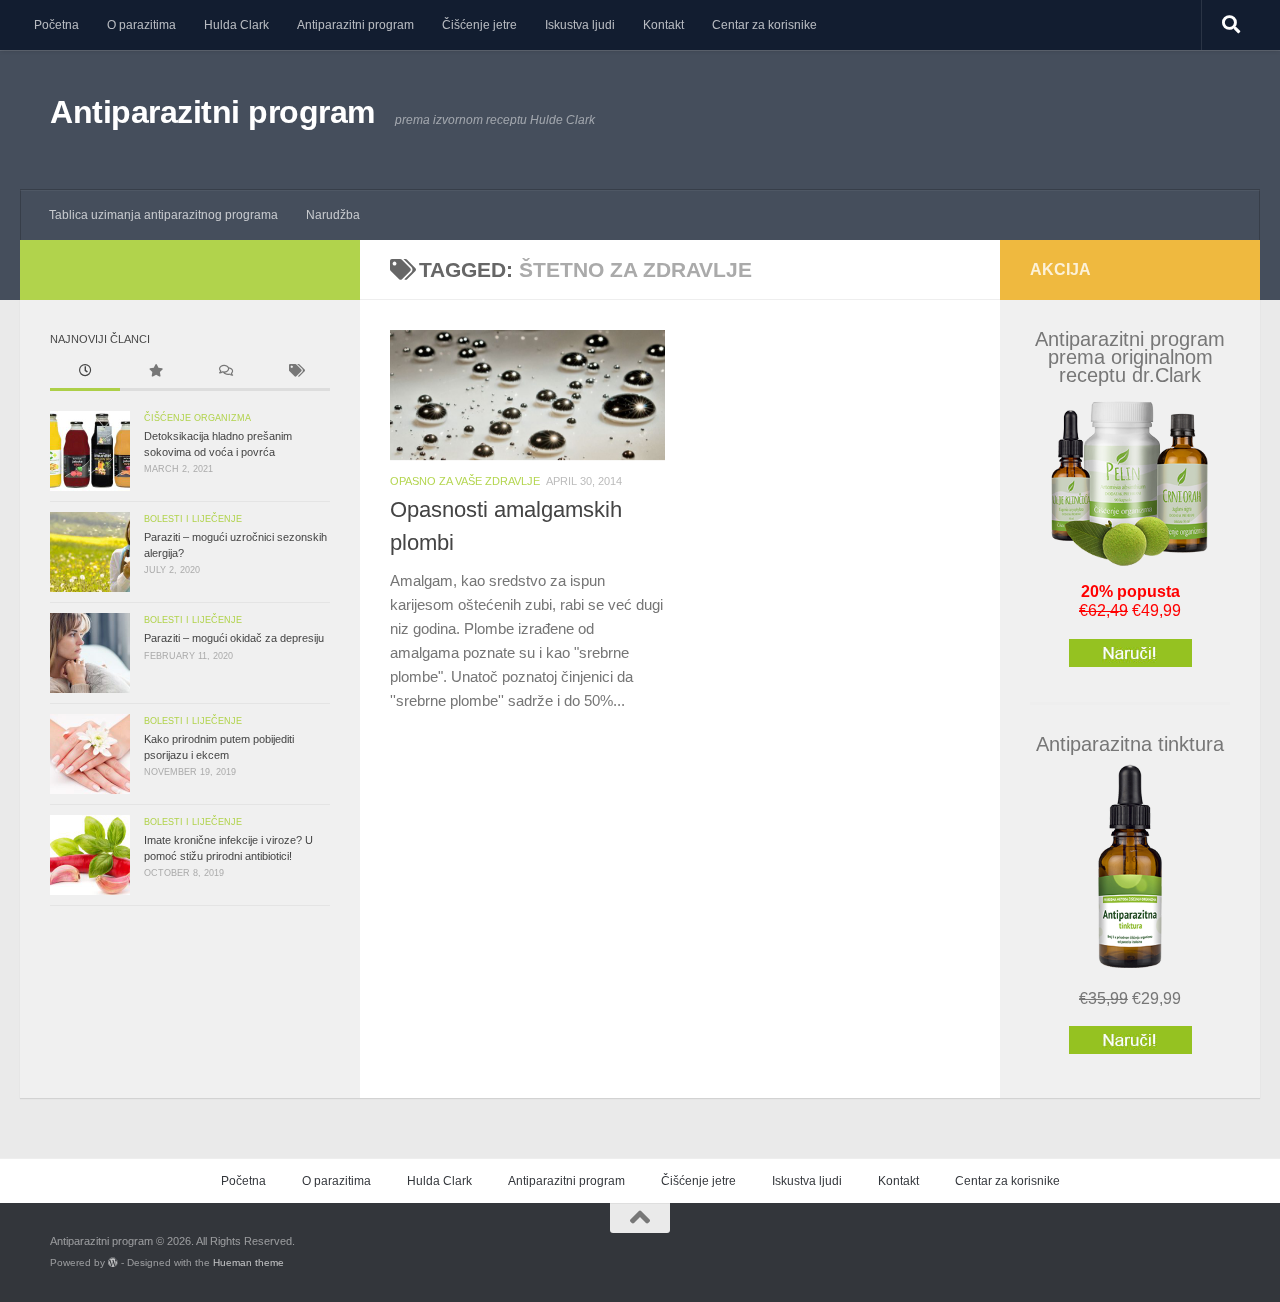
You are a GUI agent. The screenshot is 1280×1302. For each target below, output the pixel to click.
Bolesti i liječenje (193, 519)
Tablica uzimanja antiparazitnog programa (163, 215)
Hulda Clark (236, 25)
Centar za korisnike (764, 25)
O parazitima (141, 25)
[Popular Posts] (155, 372)
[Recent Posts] (85, 372)
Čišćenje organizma (197, 418)
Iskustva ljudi (580, 25)
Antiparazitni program (355, 25)
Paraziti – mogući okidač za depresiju (234, 638)
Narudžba (333, 215)
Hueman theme (248, 1262)
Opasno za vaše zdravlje (465, 481)
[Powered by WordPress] (113, 1263)
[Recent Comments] (225, 372)
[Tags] (295, 372)
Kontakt (663, 25)
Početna (56, 25)
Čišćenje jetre (479, 25)
